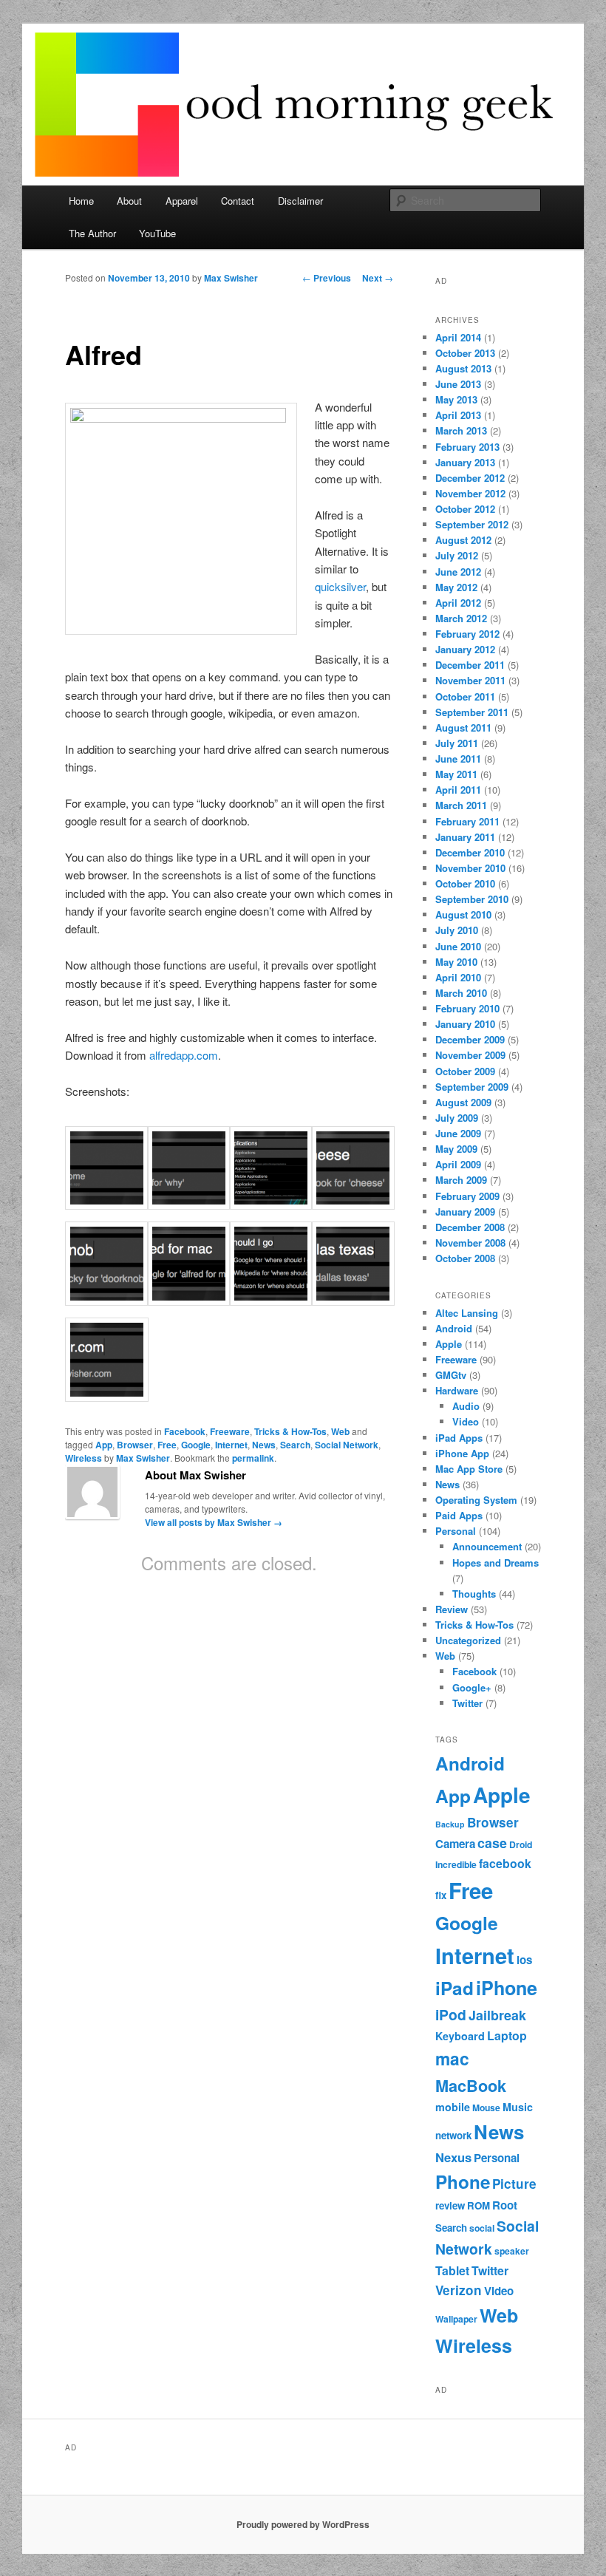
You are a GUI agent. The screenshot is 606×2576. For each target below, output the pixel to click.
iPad (454, 1988)
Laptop (507, 2035)
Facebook (185, 1431)
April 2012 (458, 603)
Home (81, 201)
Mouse (486, 2108)
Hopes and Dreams (496, 1563)
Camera (455, 1844)
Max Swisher (231, 278)
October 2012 (465, 509)
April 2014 (458, 337)
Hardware (457, 1390)
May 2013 (456, 399)
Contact (238, 201)
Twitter (467, 1703)
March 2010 (461, 993)
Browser (135, 1445)
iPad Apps (459, 1438)
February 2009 (467, 1196)
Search (295, 1445)
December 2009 (470, 1039)
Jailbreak (497, 2015)
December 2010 (470, 852)
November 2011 (470, 680)
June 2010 (458, 946)
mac (452, 2058)
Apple (449, 1344)
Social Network (347, 1445)
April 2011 (458, 790)
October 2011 (465, 696)
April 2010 (458, 977)
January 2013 (465, 462)
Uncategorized (468, 1640)
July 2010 (457, 930)
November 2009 (470, 1055)
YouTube (157, 233)
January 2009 (465, 1212)
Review (452, 1609)
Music (518, 2107)
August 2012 (463, 540)
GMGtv (451, 1375)
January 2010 (465, 1024)
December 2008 (470, 1227)
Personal (456, 1531)
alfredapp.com (184, 1055)
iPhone (507, 1988)
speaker (512, 2251)
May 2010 (456, 962)
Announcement (487, 1546)
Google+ (472, 1687)
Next (378, 278)
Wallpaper (456, 2319)
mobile (453, 2107)
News (264, 1445)
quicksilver (340, 586)
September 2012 (472, 524)
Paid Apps (459, 1515)
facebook (505, 1863)
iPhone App (462, 1453)
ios (524, 1960)
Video (466, 1421)
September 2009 (472, 1087)
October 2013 (465, 353)
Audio (466, 1406)
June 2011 (458, 759)
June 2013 (458, 384)
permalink (253, 1458)
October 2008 (465, 1258)
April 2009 (458, 1164)
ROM (479, 2205)
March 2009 (461, 1180)
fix (441, 1895)
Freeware (230, 1431)
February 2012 (467, 634)
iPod (451, 2014)
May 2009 (456, 1149)
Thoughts (474, 1594)
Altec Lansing (467, 1313)
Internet (231, 1445)
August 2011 (463, 728)
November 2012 (470, 493)
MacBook (471, 2086)
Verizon (459, 2290)
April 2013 (458, 415)
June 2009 (458, 1133)
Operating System (476, 1500)
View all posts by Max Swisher (214, 1522)
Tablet (452, 2270)
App (104, 1445)
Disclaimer (300, 201)
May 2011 (456, 774)
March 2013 (461, 430)
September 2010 (472, 899)
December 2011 (470, 665)
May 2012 (456, 587)
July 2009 (457, 1118)
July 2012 (457, 555)
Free (167, 1445)
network (453, 2135)
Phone (463, 2181)
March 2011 (461, 805)
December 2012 (470, 478)
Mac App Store (469, 1469)
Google (196, 1445)
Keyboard (460, 2036)
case (492, 1843)
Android (454, 1328)
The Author (92, 233)
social (482, 2228)
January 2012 (465, 649)
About (129, 201)
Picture (514, 2184)
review (450, 2205)
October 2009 (465, 1071)
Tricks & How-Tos (290, 1431)
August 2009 (463, 1102)
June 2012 (458, 572)
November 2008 (470, 1243)
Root (505, 2205)
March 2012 (461, 618)
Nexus (453, 2157)
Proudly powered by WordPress (303, 2524)
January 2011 (465, 837)
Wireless (84, 1458)
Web (340, 1431)
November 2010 (470, 868)
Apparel (182, 201)
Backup (450, 1824)
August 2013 (463, 368)
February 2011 (467, 821)
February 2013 (467, 447)
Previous (327, 278)
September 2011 (472, 712)
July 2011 (457, 743)
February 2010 (467, 1008)
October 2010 (465, 883)
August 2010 (463, 914)
